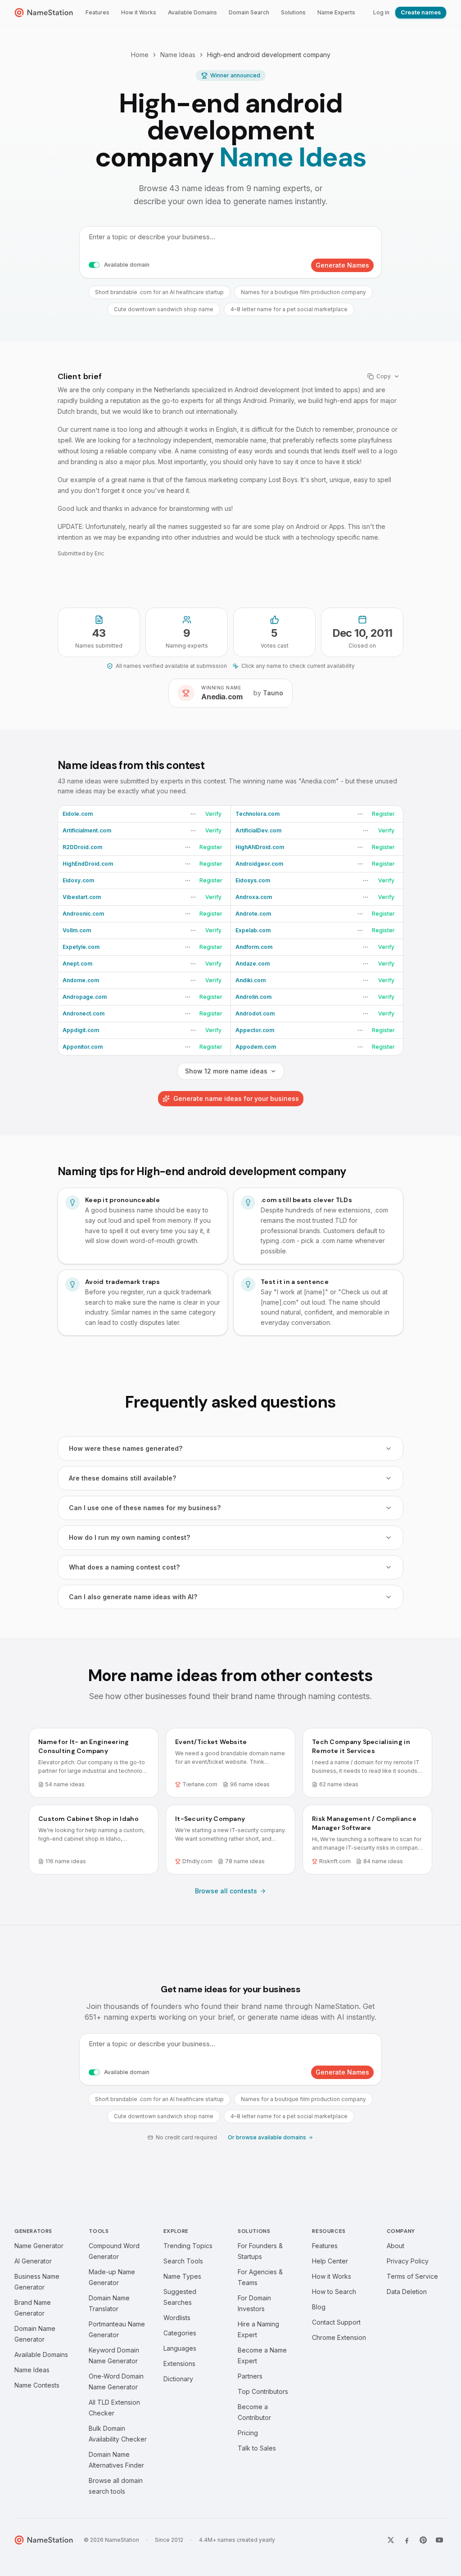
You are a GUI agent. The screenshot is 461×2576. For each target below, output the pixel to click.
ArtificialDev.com (258, 830)
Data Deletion (407, 2292)
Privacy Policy (408, 2261)
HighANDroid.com (260, 847)
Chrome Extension (339, 2337)
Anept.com (77, 964)
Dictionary (178, 2379)
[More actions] (193, 814)
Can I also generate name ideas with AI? (133, 1597)
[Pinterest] (423, 2540)
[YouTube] (439, 2540)
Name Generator (39, 2246)
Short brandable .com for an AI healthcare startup (159, 292)
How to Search (334, 2292)
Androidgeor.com (259, 864)
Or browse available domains (267, 2137)
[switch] (94, 265)
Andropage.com (85, 997)
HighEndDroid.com (88, 864)
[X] (391, 2540)
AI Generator (33, 2261)
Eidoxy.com (78, 880)
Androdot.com (255, 1013)
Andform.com (254, 947)
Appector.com (255, 1030)
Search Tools (183, 2261)
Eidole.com (78, 814)
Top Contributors (263, 2391)
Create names (421, 12)
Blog (319, 2307)
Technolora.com (258, 814)
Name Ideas (178, 55)
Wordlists (177, 2318)
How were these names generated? (126, 1448)
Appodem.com (256, 1047)
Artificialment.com (87, 830)
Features (97, 12)
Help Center (330, 2261)
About (395, 2246)
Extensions (179, 2364)
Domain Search (249, 12)
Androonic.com (83, 914)
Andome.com (81, 980)
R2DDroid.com (82, 847)
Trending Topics (188, 2246)
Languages (180, 2348)
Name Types (182, 2276)
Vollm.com (77, 930)
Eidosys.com (253, 880)
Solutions (293, 12)
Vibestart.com (82, 897)
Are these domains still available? (122, 1478)
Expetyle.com (81, 947)
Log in (381, 12)
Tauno (273, 693)
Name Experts (336, 12)
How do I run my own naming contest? (129, 1537)
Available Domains (192, 12)
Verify (213, 814)
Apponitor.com (83, 1047)
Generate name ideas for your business (236, 1098)
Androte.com (253, 914)
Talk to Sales (257, 2448)
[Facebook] (407, 2540)
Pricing (248, 2433)
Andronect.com (84, 1013)
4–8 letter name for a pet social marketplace (289, 309)
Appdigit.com (81, 1030)
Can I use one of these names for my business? (145, 1508)
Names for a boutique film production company (303, 292)
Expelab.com (253, 930)
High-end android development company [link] (269, 55)
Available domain (127, 265)
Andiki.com (251, 980)
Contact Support (336, 2322)
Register (383, 814)
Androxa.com (254, 897)
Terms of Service (412, 2276)
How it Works (139, 12)
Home (140, 55)
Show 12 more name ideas (226, 1071)
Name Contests (37, 2385)
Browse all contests (226, 1891)
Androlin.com (253, 997)
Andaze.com (253, 964)
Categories (180, 2333)
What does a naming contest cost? (124, 1567)
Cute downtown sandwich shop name (164, 309)
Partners (250, 2376)
